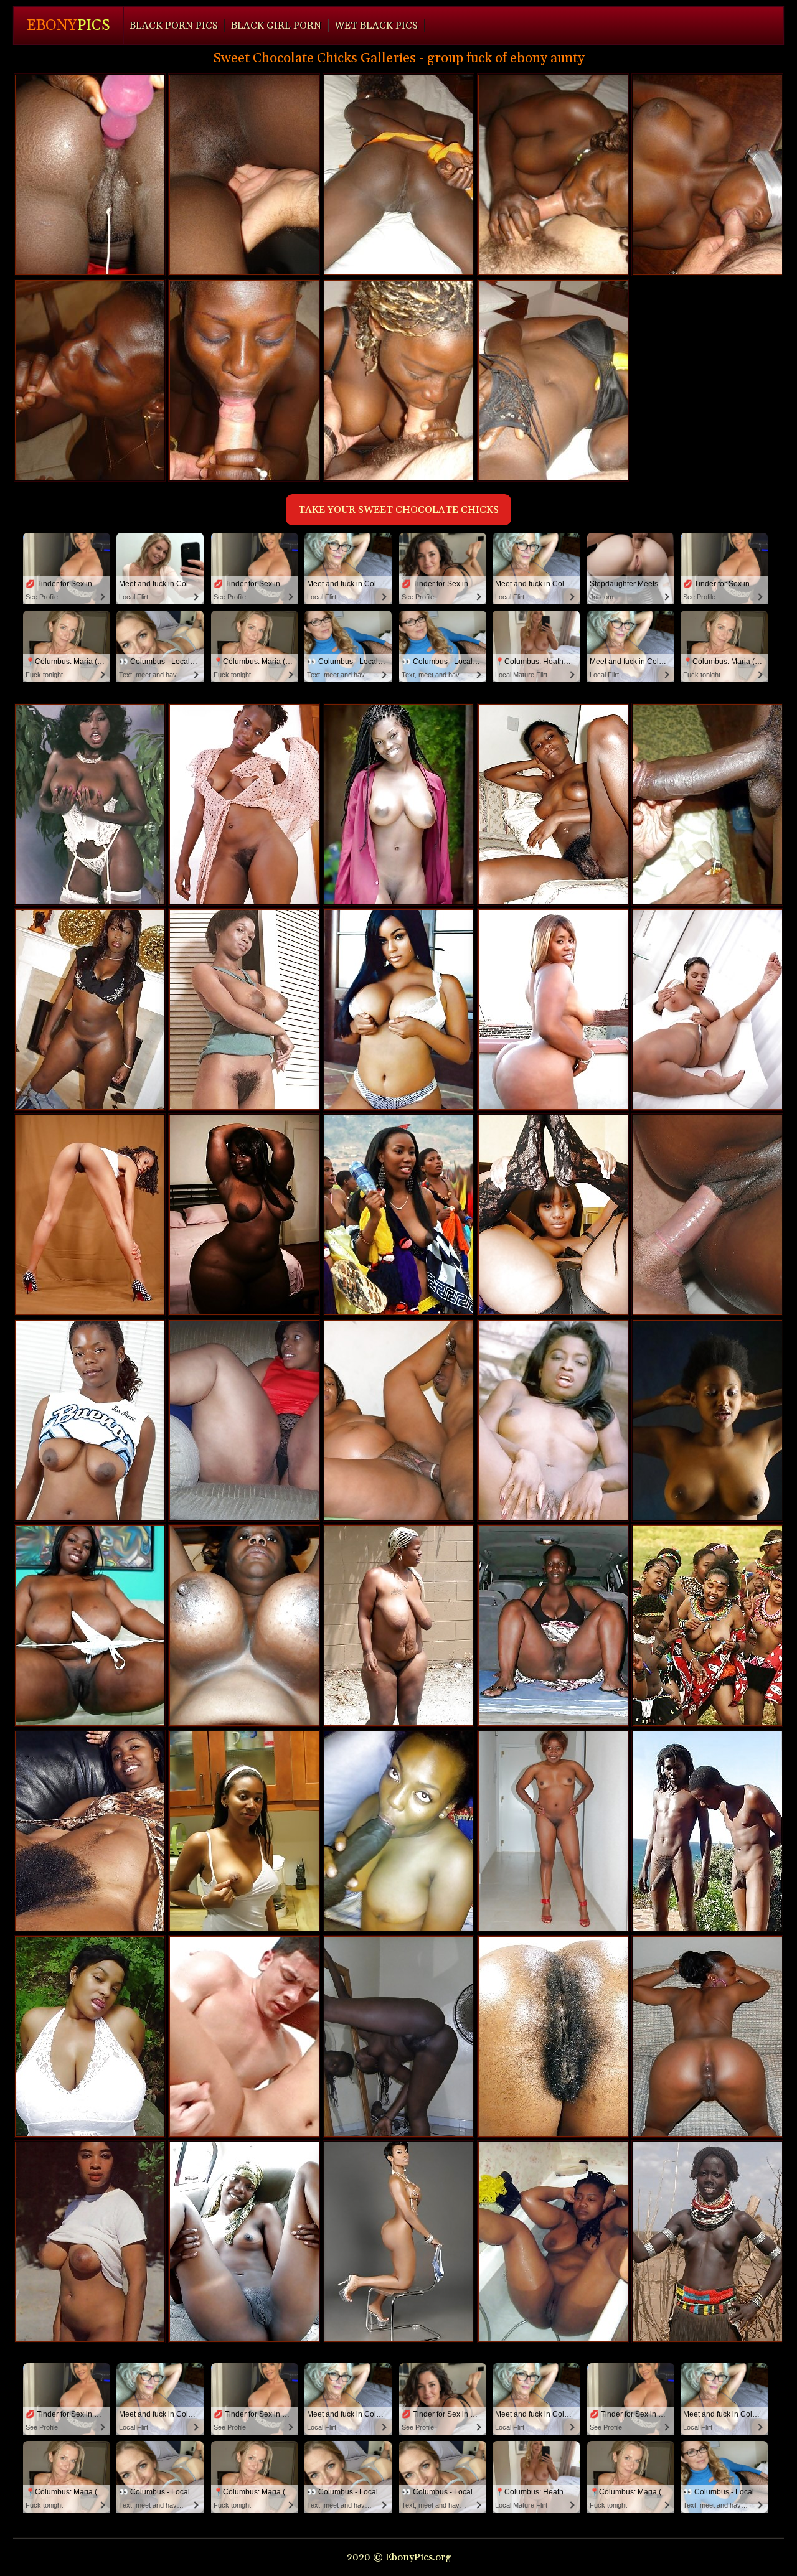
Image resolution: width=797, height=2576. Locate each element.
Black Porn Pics (174, 26)
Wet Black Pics (376, 26)
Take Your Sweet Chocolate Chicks (398, 510)
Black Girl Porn (276, 26)
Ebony (68, 26)
